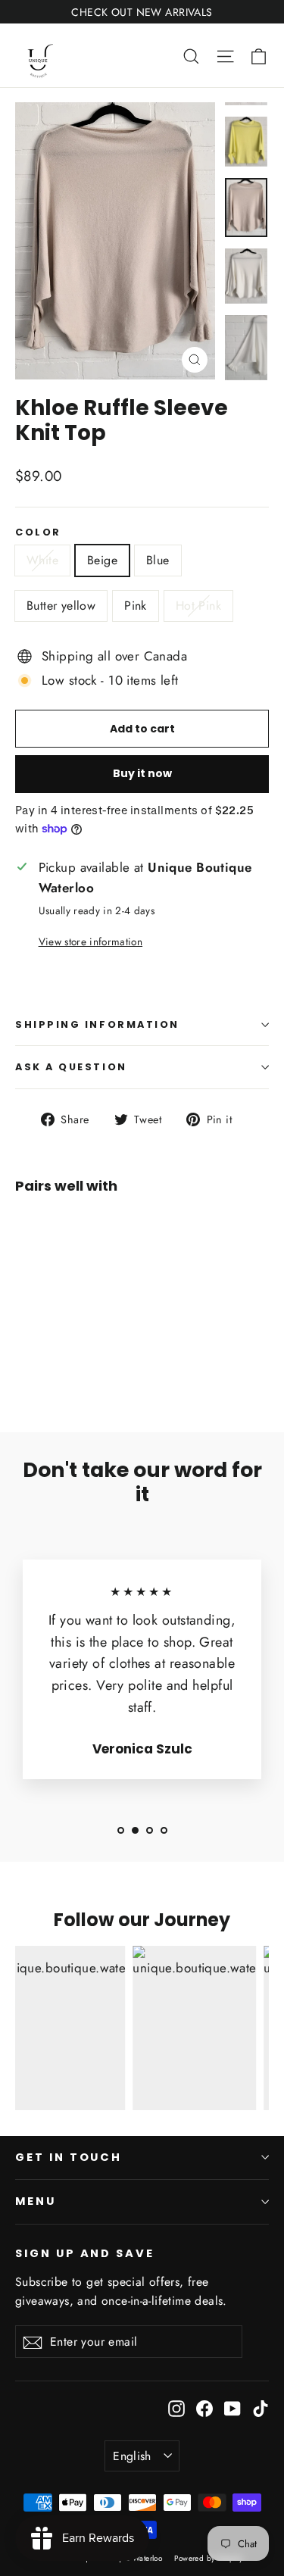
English (132, 2456)
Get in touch (69, 2157)
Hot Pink (198, 606)
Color (38, 532)
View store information (91, 941)
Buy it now (142, 773)
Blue (158, 560)
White (42, 560)
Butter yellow (61, 606)
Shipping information (97, 1024)
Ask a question (71, 1067)
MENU (36, 2201)
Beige (102, 560)
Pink (136, 606)
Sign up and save (85, 2253)
